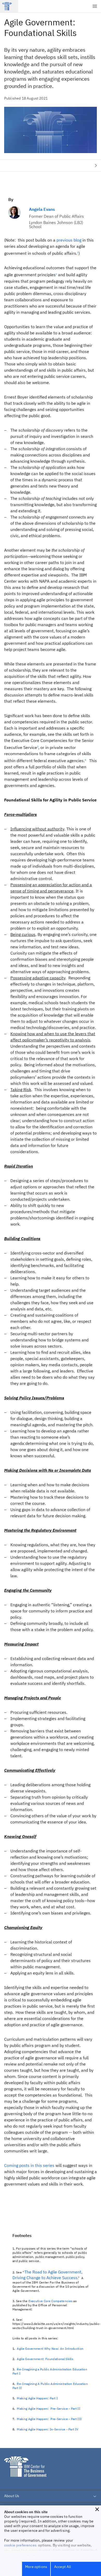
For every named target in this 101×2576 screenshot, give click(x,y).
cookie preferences (20, 2545)
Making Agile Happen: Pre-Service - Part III (49, 2419)
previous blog (69, 240)
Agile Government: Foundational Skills (45, 2359)
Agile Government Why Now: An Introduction (50, 2349)
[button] (97, 2509)
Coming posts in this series (29, 2165)
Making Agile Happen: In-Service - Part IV (48, 2429)
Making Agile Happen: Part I (37, 2398)
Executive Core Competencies (51, 2301)
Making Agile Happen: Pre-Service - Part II (49, 2409)
